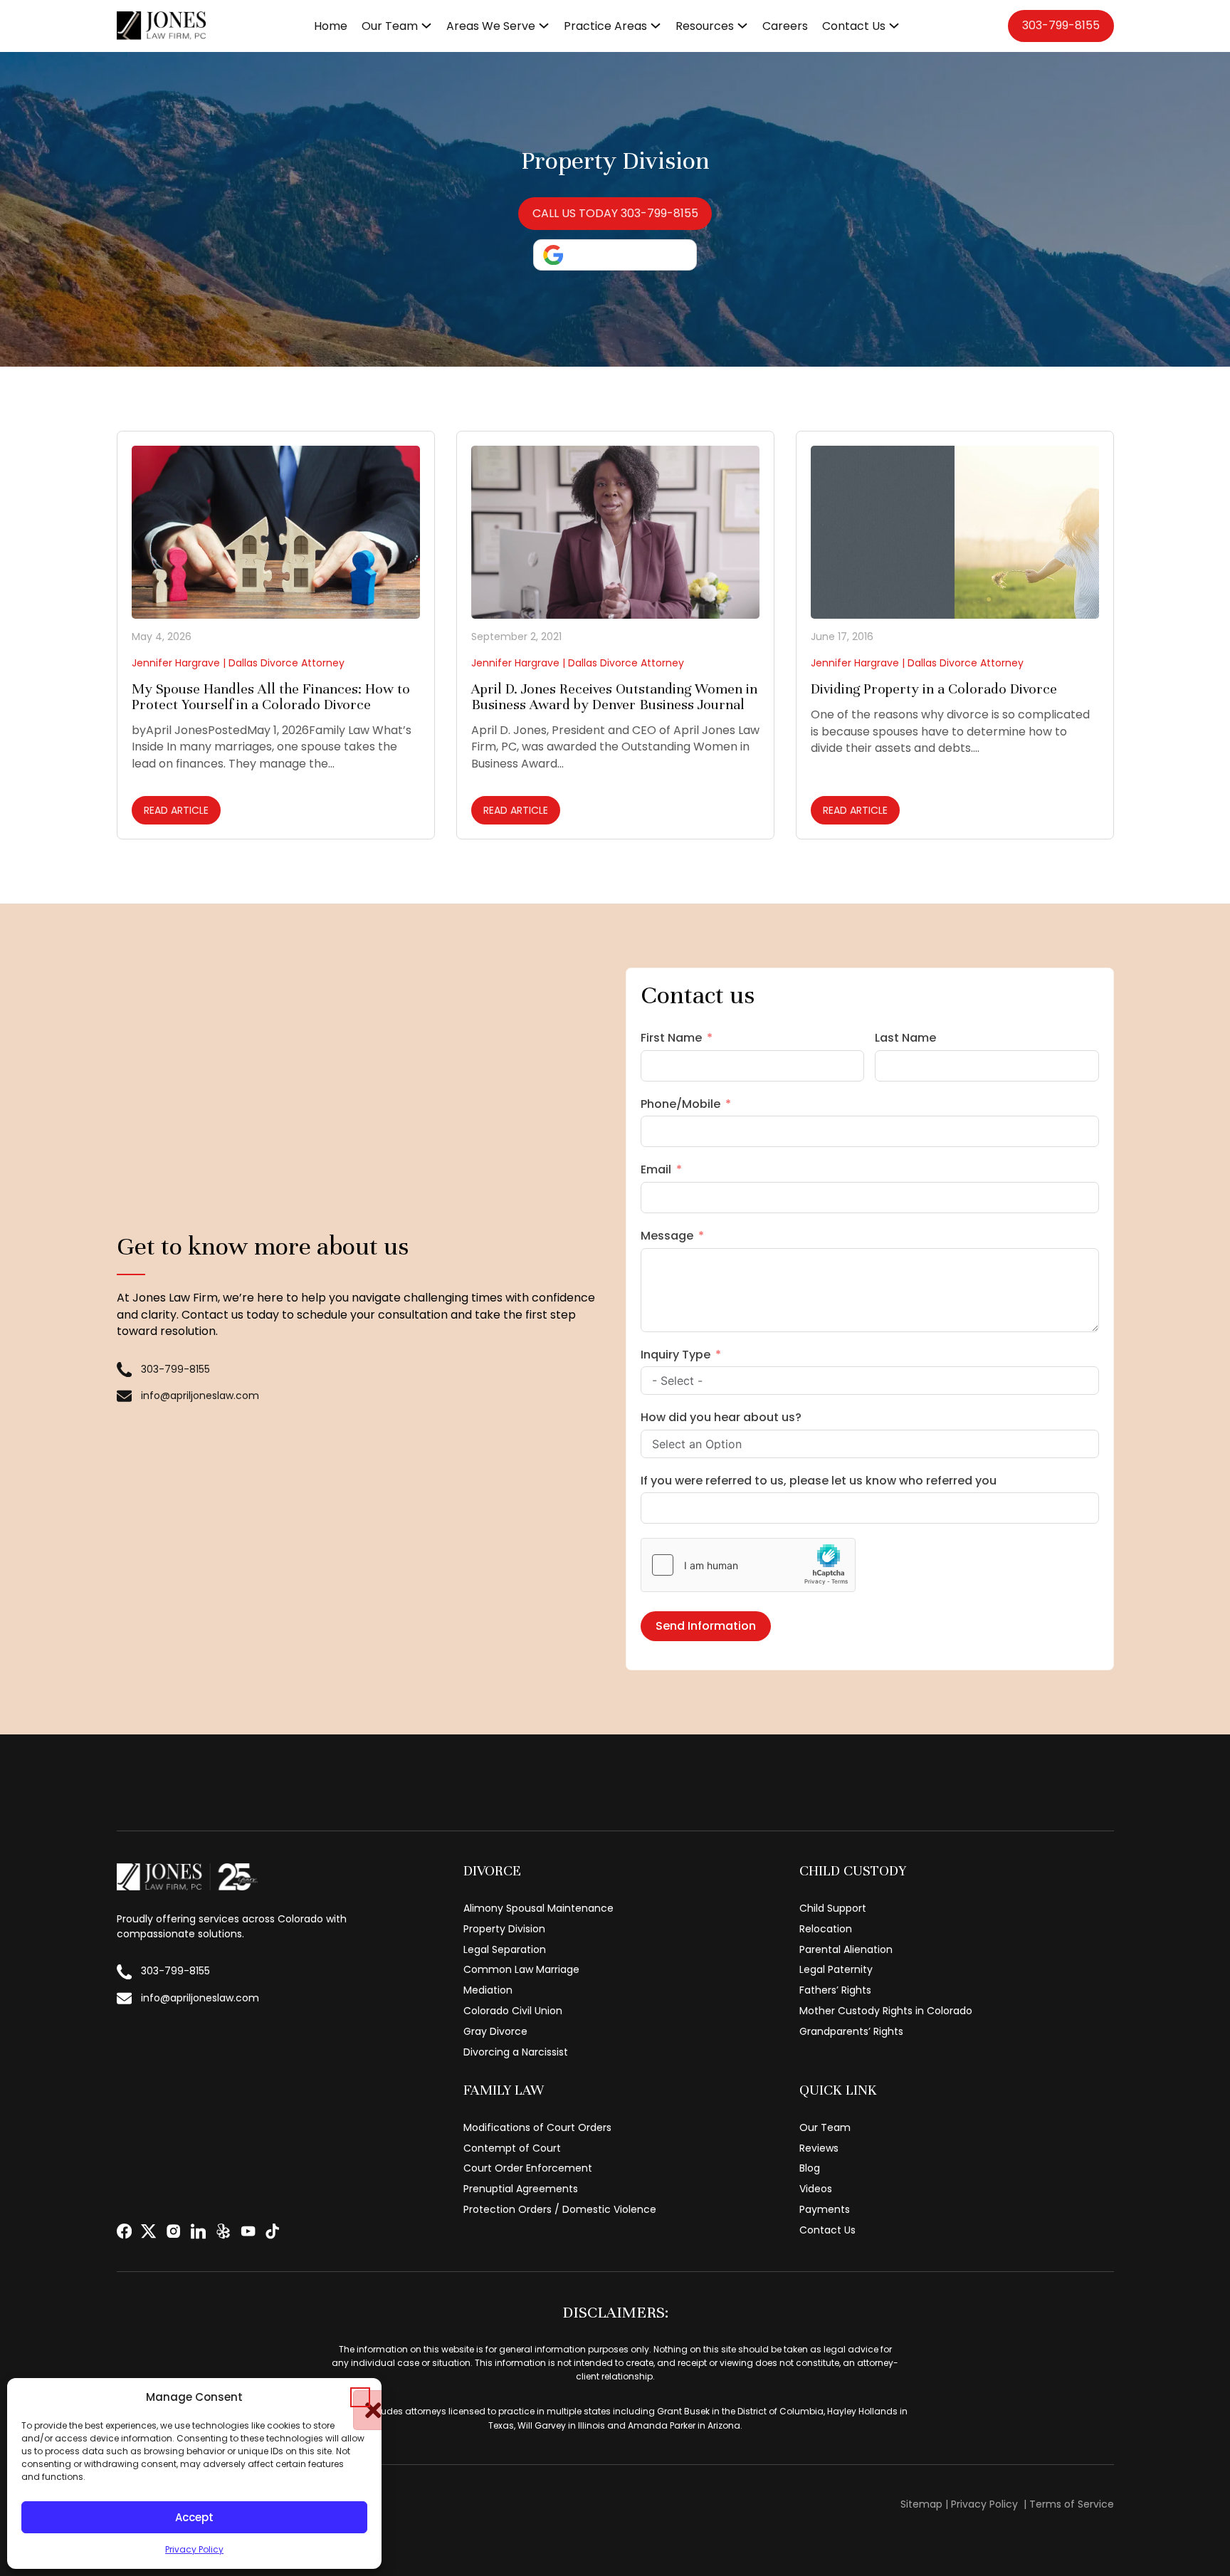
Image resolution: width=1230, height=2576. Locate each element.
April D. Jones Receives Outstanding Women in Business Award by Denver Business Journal (614, 697)
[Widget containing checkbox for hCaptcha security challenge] (748, 1565)
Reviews (819, 2148)
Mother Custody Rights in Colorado (886, 2011)
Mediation (488, 1990)
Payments (825, 2209)
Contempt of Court (512, 2148)
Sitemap (921, 2504)
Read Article (176, 810)
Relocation (826, 1929)
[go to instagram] (173, 2231)
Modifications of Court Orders (537, 2127)
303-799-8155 (1061, 25)
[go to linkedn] (198, 2231)
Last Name (905, 1038)
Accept (194, 2517)
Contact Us (854, 26)
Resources (705, 26)
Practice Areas (605, 26)
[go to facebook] (124, 2231)
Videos (816, 2189)
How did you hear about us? (721, 1417)
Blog (810, 2168)
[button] (360, 2397)
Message (667, 1236)
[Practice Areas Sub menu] (656, 26)
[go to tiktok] (272, 2231)
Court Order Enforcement (528, 2168)
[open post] (276, 532)
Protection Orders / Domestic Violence (560, 2209)
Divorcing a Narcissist (516, 2052)
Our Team (390, 26)
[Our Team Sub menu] (426, 26)
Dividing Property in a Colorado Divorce (934, 689)
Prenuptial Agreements (521, 2189)
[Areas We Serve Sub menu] (544, 26)
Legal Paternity (836, 1969)
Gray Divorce (495, 2031)
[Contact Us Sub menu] (894, 26)
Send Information (706, 1626)
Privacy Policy (194, 2549)
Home (331, 26)
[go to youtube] (248, 2231)
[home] (162, 26)
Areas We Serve (491, 26)
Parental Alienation (846, 1949)
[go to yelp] (223, 2231)
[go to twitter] (148, 2231)
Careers (785, 26)
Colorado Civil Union (513, 2011)
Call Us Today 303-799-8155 (615, 213)
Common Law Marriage (521, 1969)
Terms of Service (1072, 2504)
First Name (671, 1038)
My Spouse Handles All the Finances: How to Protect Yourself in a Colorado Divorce (271, 697)
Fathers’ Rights (835, 1990)
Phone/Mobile (680, 1104)
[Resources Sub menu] (742, 26)
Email (656, 1169)
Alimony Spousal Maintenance (538, 1908)
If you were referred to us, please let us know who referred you (819, 1481)
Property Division (504, 1929)
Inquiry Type (676, 1355)
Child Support (833, 1908)
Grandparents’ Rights (851, 2031)
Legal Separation (505, 1949)
